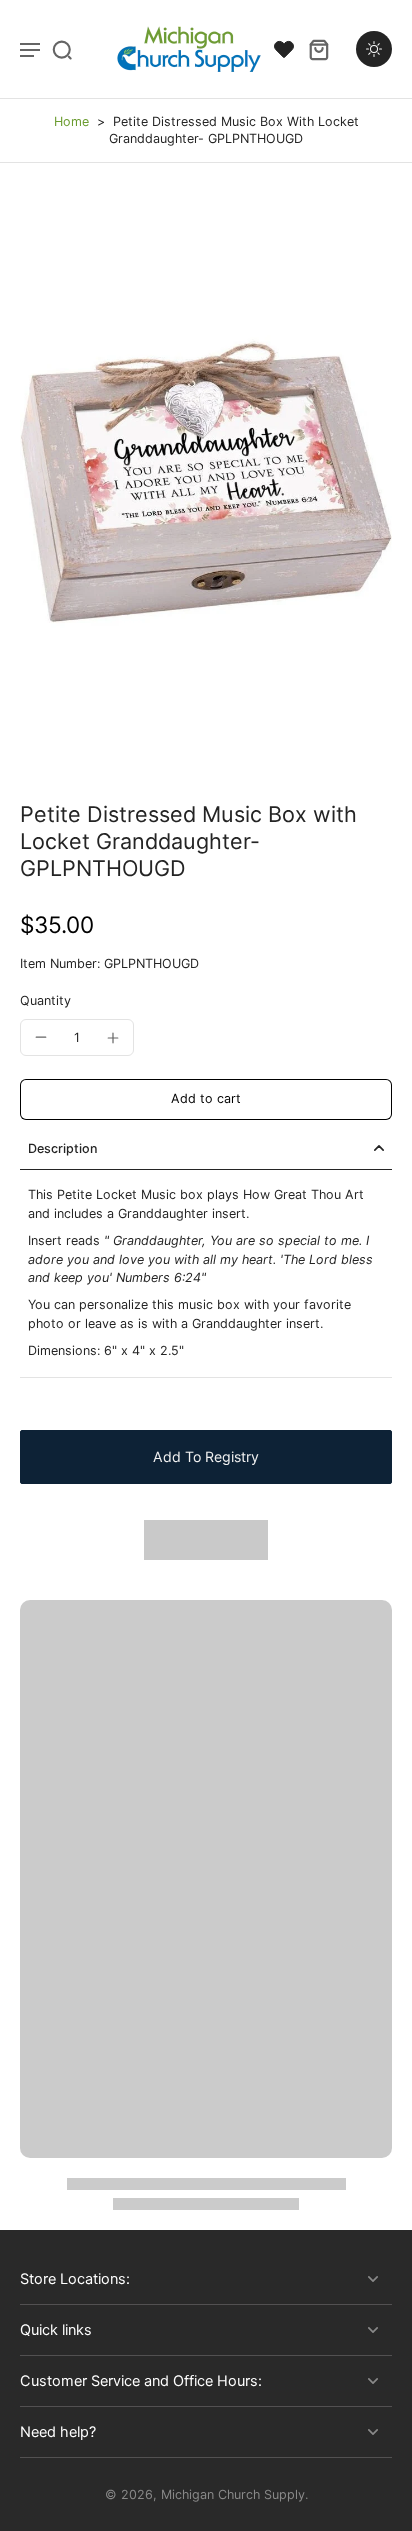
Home (71, 121)
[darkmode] (374, 49)
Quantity (45, 1000)
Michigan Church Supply (233, 2494)
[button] (206, 1099)
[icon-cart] (318, 49)
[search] (62, 49)
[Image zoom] (206, 482)
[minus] (41, 1037)
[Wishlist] (284, 49)
